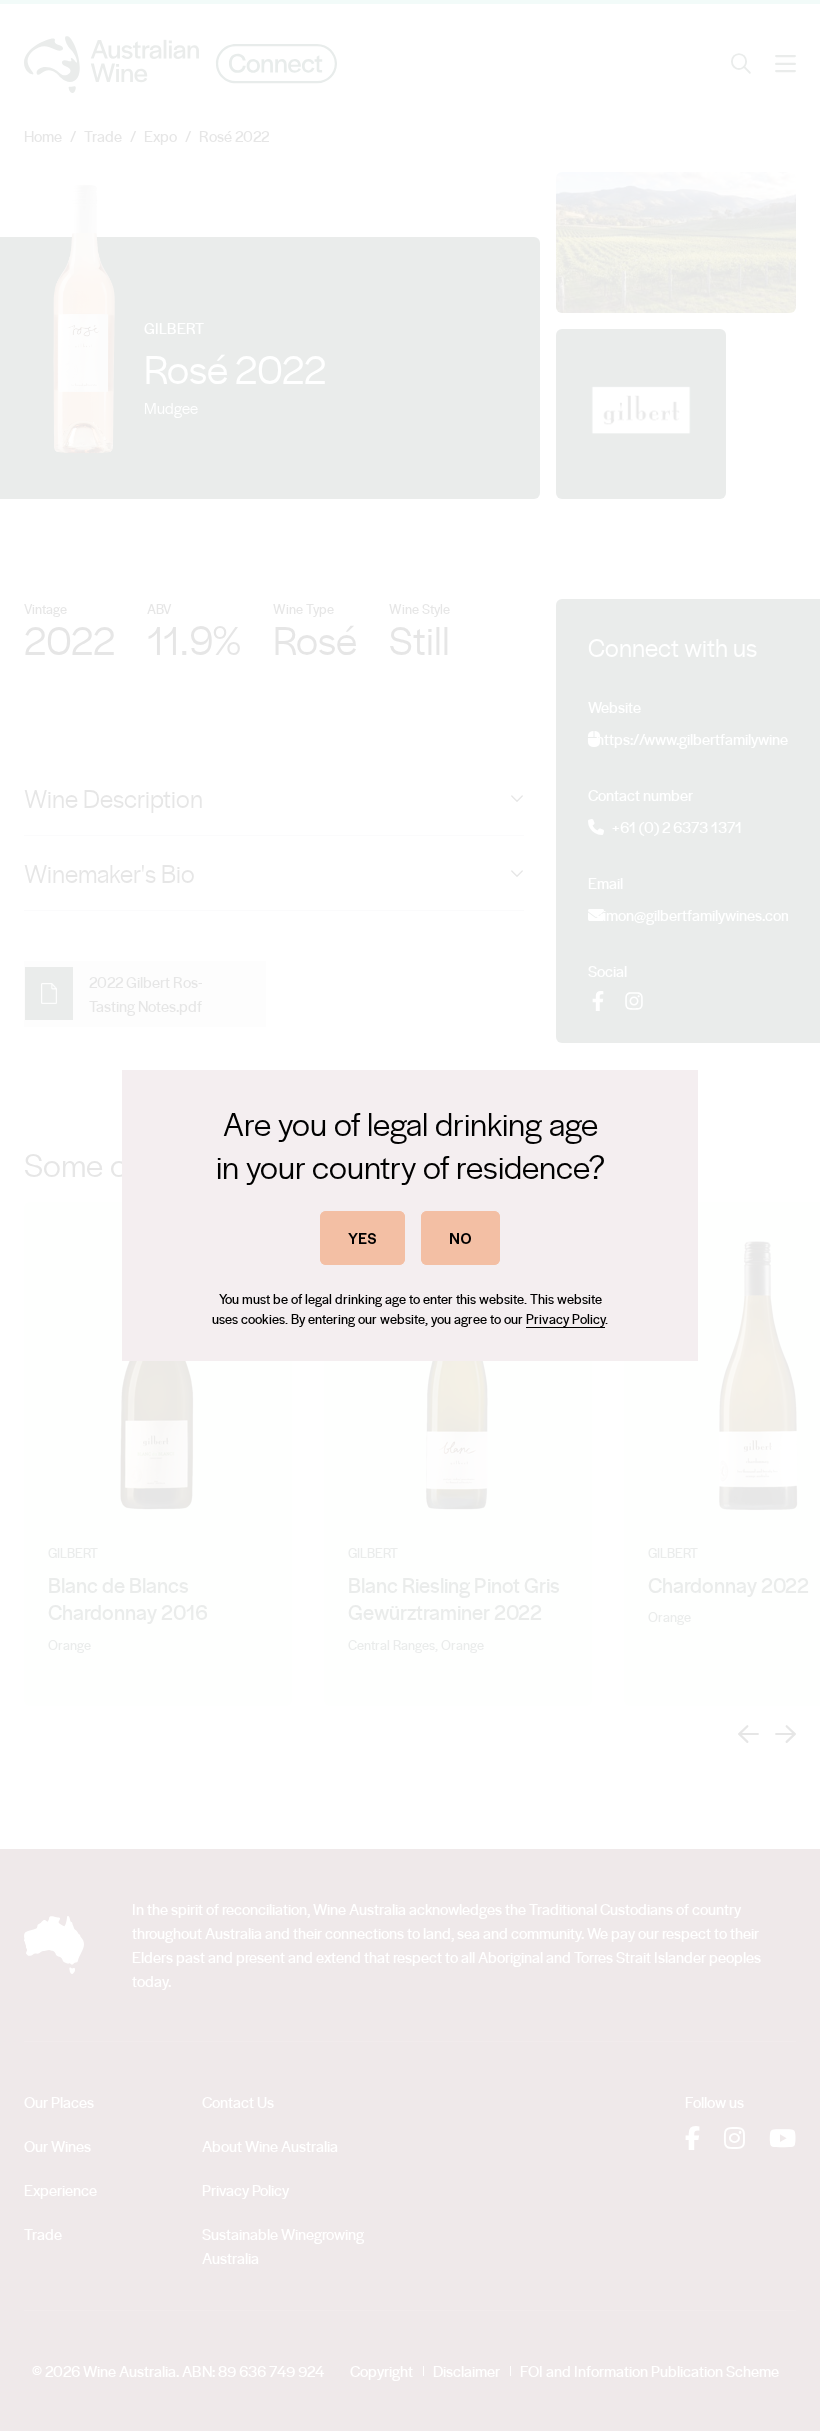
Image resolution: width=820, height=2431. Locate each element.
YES (362, 1237)
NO (460, 1237)
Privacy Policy (565, 1318)
